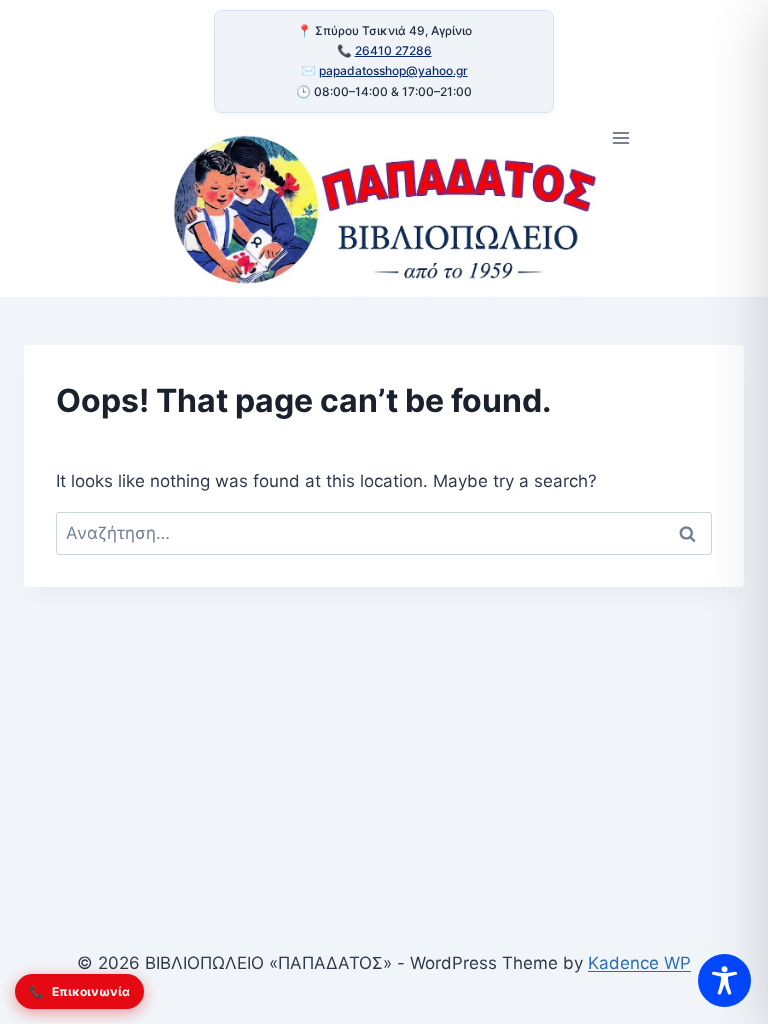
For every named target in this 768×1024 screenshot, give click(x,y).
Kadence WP (639, 963)
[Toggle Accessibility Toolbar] (724, 980)
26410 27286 (393, 50)
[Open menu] (621, 138)
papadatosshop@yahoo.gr (393, 70)
